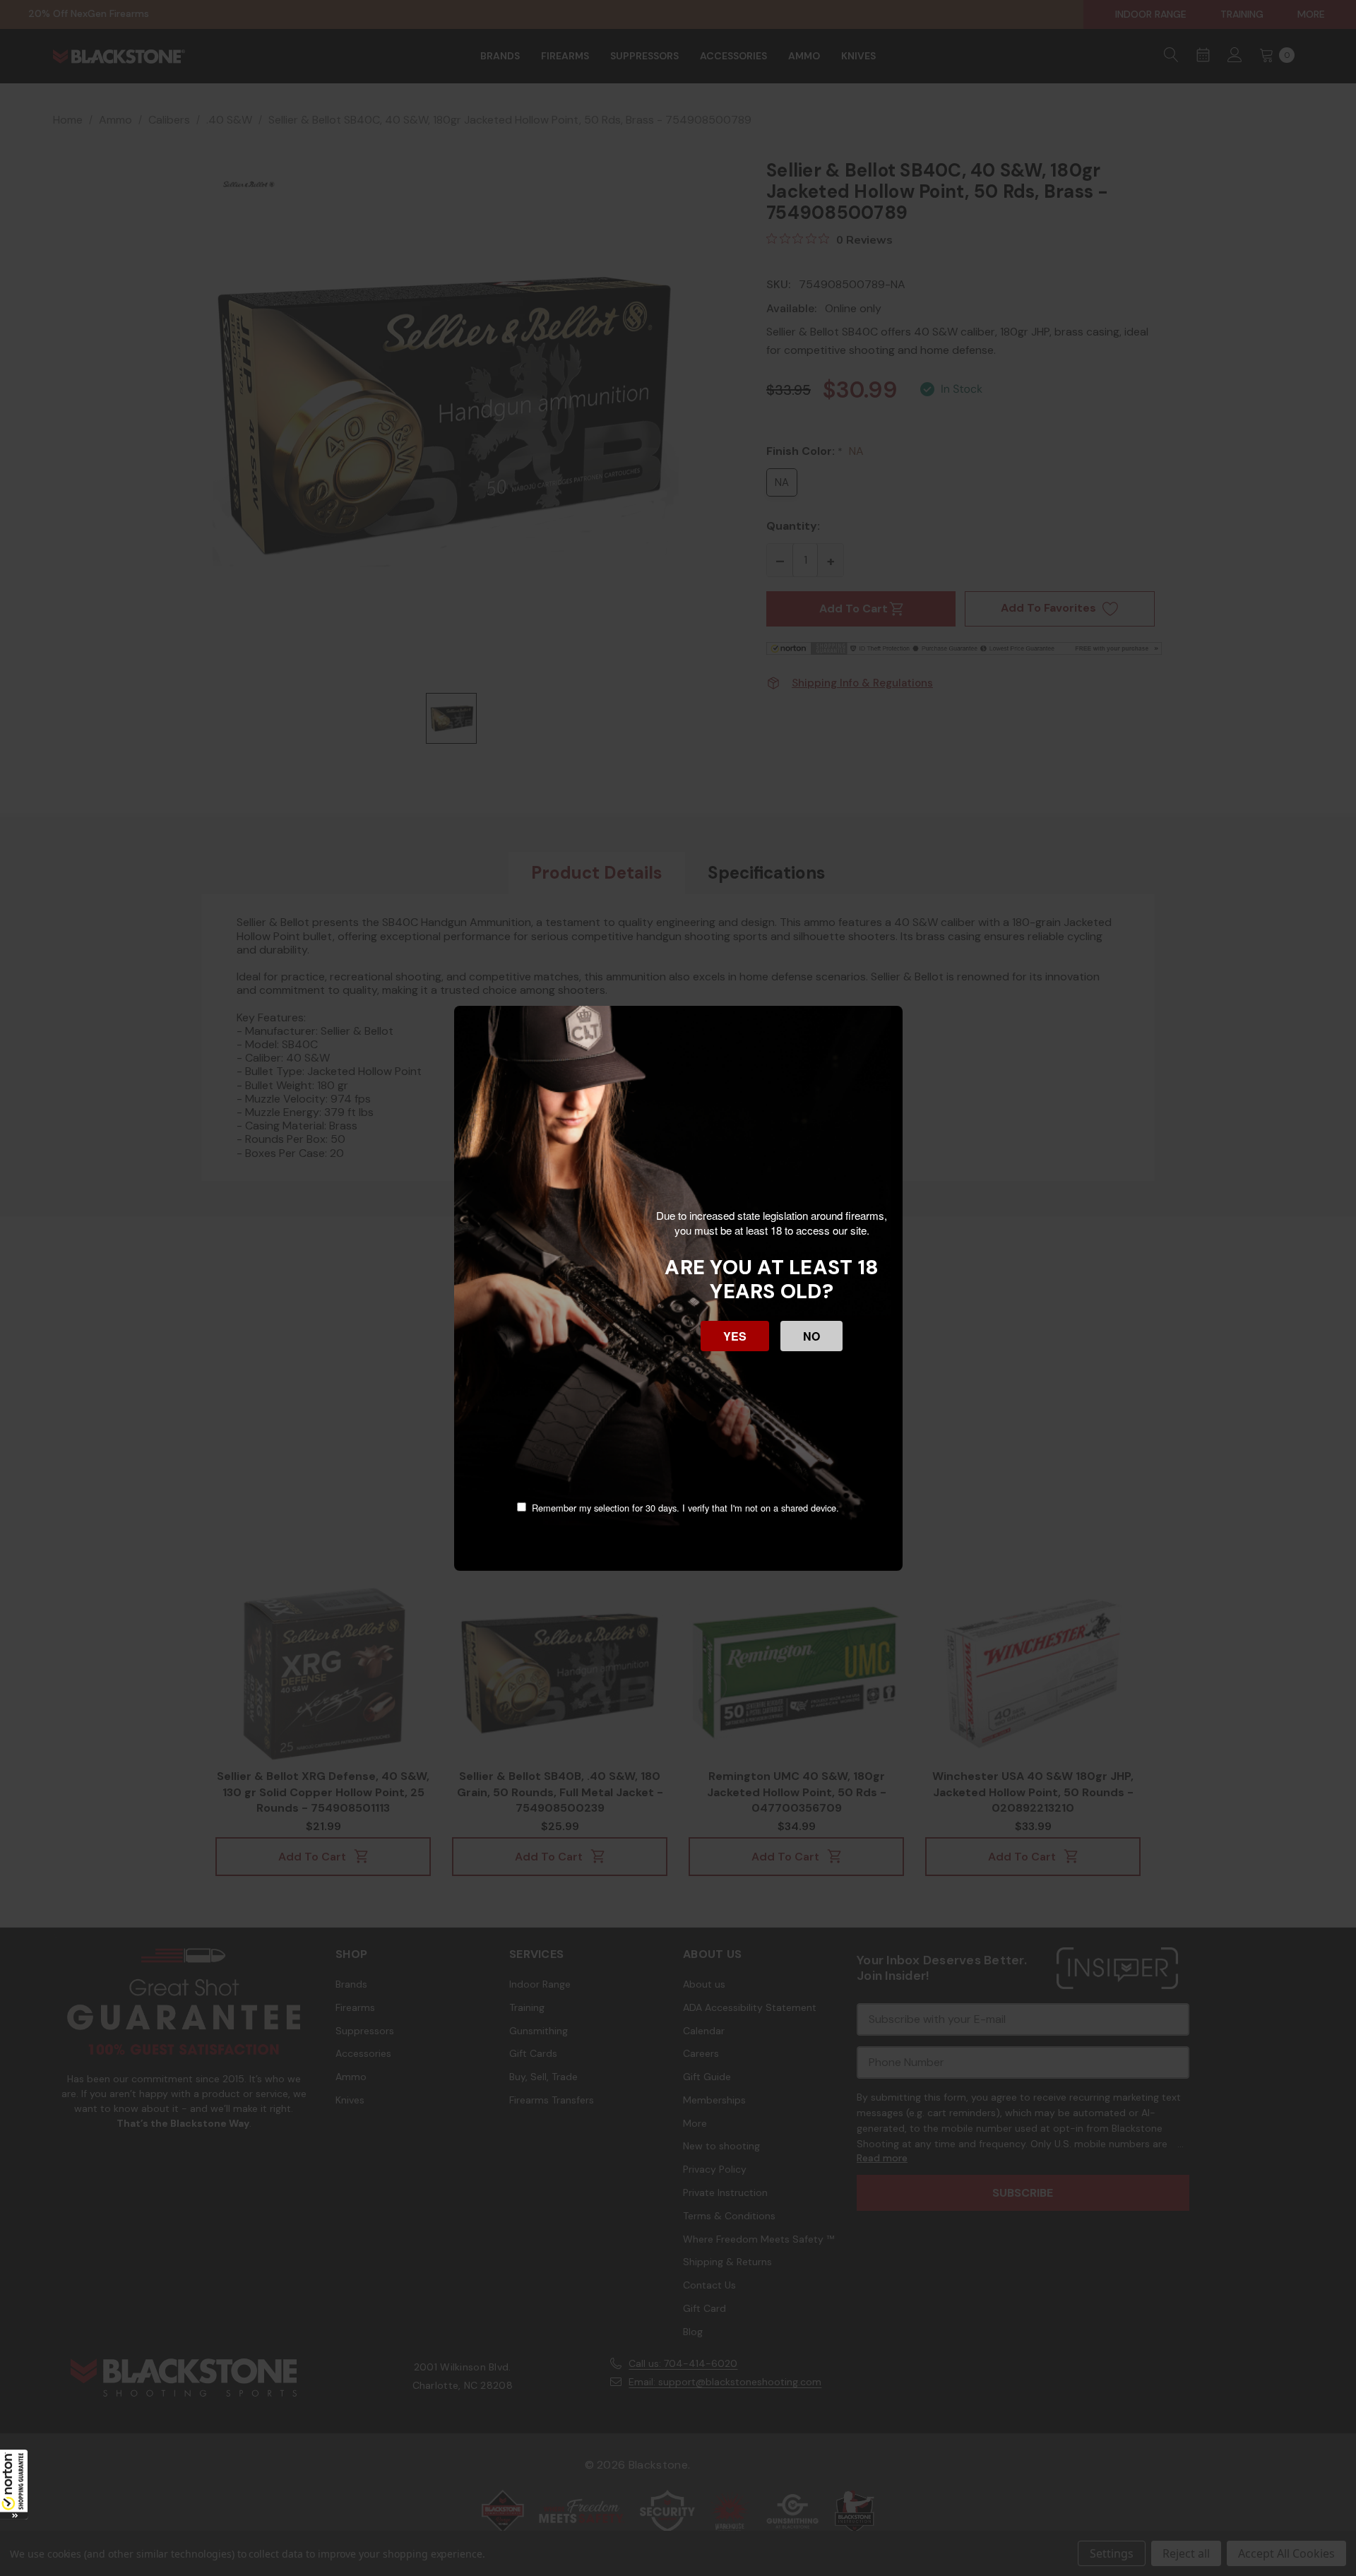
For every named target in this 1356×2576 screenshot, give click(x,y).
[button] (14, 2484)
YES (735, 1336)
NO (811, 1336)
